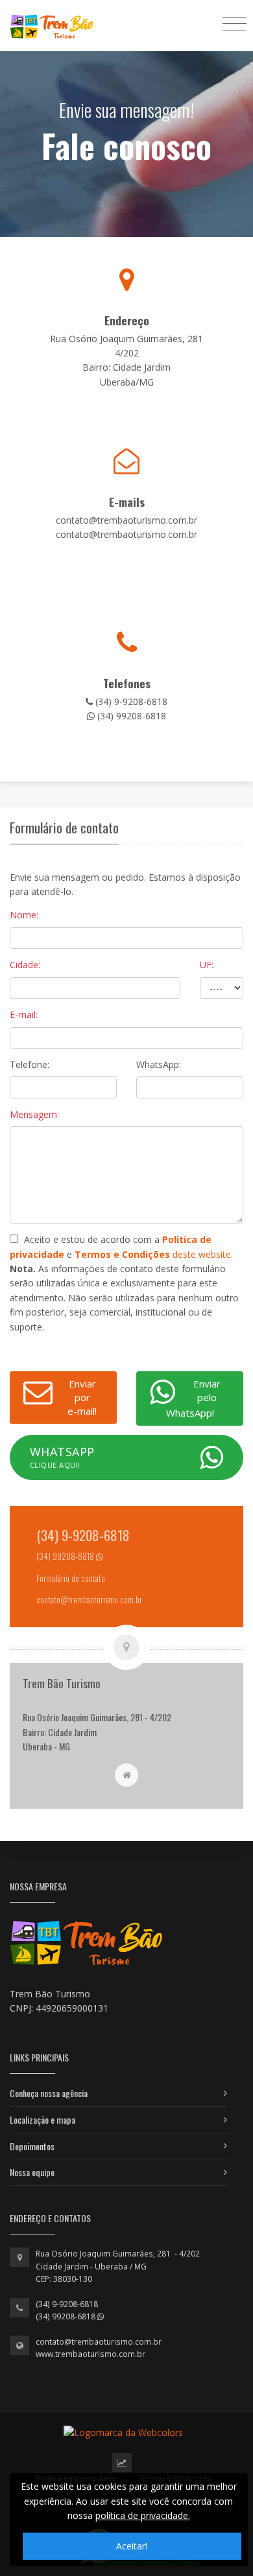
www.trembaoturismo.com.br (90, 2354)
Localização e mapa (42, 2119)
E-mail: (24, 1015)
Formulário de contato (71, 1578)
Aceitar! (132, 2546)
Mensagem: (34, 1114)
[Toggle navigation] (235, 23)
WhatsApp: (159, 1064)
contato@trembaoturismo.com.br (99, 2342)
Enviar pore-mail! (82, 1397)
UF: (207, 965)
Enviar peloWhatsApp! (193, 1398)
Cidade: (25, 965)
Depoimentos (32, 2146)
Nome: (24, 915)
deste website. (154, 1254)
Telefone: (30, 1064)
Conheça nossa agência (49, 2093)
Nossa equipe (32, 2172)
